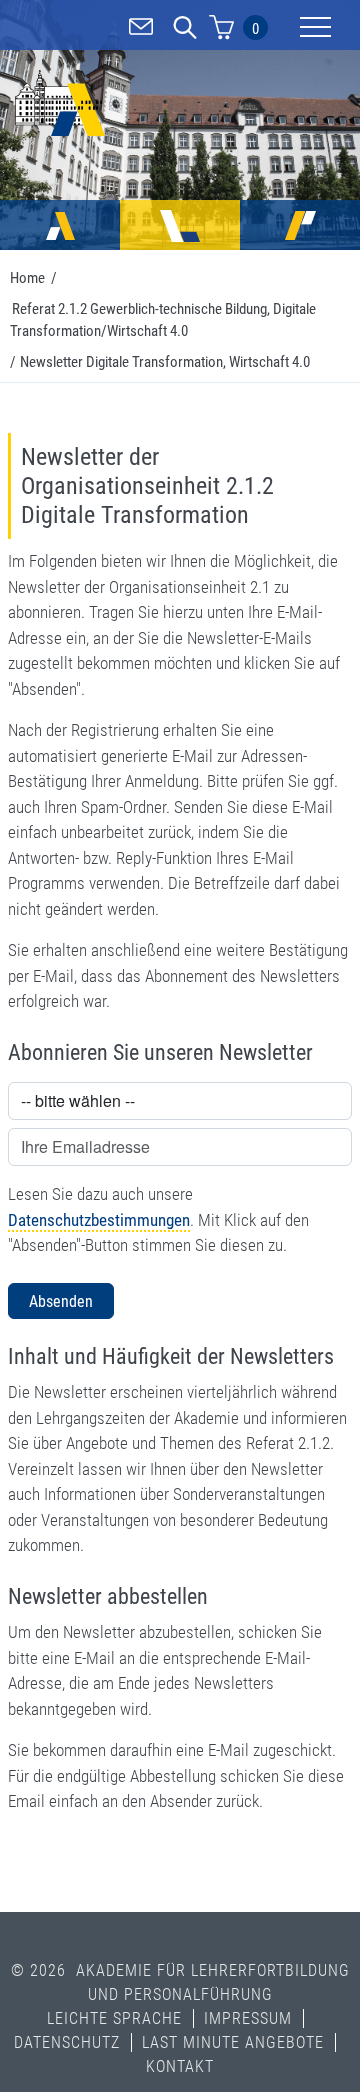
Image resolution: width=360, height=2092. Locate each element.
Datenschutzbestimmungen (99, 1220)
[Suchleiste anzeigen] (185, 30)
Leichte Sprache (114, 2018)
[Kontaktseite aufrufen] (141, 30)
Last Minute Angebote (233, 2042)
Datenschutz (67, 2042)
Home (27, 278)
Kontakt (180, 2066)
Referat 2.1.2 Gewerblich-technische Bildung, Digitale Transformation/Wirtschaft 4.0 (163, 320)
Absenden (61, 1301)
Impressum (248, 2018)
